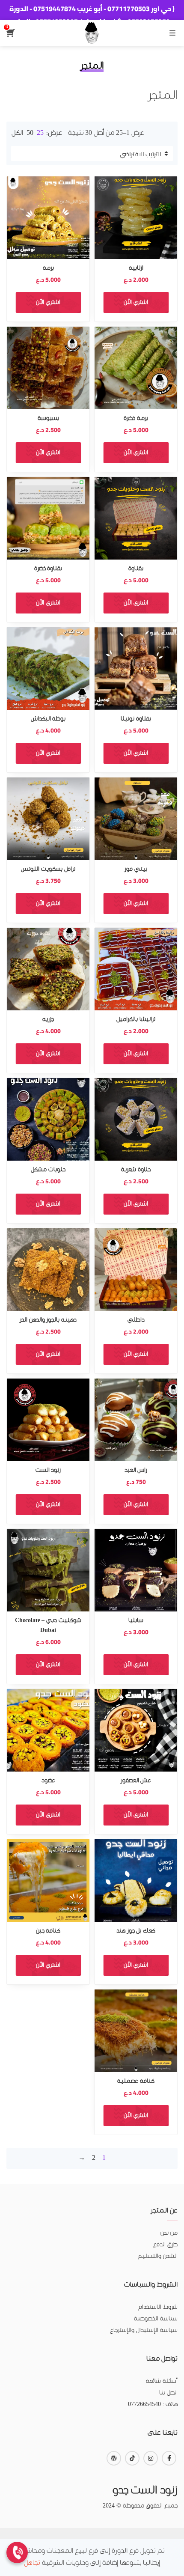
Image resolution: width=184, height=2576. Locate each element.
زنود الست (48, 1470)
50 (30, 133)
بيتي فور (136, 869)
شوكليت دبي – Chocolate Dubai (48, 1626)
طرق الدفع (165, 2245)
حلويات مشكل (48, 1170)
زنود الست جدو (145, 2491)
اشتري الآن (136, 302)
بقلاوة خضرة (48, 569)
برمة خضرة (136, 418)
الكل (17, 133)
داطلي (136, 1320)
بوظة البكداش (48, 719)
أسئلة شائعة (162, 2381)
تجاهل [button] (32, 2563)
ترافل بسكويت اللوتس (48, 869)
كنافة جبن (48, 1931)
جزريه (48, 1020)
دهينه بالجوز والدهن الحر (48, 1320)
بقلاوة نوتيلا (136, 719)
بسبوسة (48, 418)
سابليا (136, 1621)
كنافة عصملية (136, 2081)
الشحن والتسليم (158, 2256)
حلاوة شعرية (136, 1170)
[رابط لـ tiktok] (132, 2458)
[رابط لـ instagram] (151, 2458)
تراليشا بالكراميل (136, 1020)
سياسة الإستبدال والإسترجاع (144, 2330)
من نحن (169, 2233)
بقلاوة (136, 569)
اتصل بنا (168, 2393)
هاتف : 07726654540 (153, 2405)
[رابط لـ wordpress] (114, 2458)
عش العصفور (136, 1781)
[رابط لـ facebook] (169, 2458)
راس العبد (136, 1470)
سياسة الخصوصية (156, 2319)
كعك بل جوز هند (136, 1931)
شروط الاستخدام (158, 2307)
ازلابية (136, 268)
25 (40, 133)
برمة (48, 268)
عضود (48, 1781)
